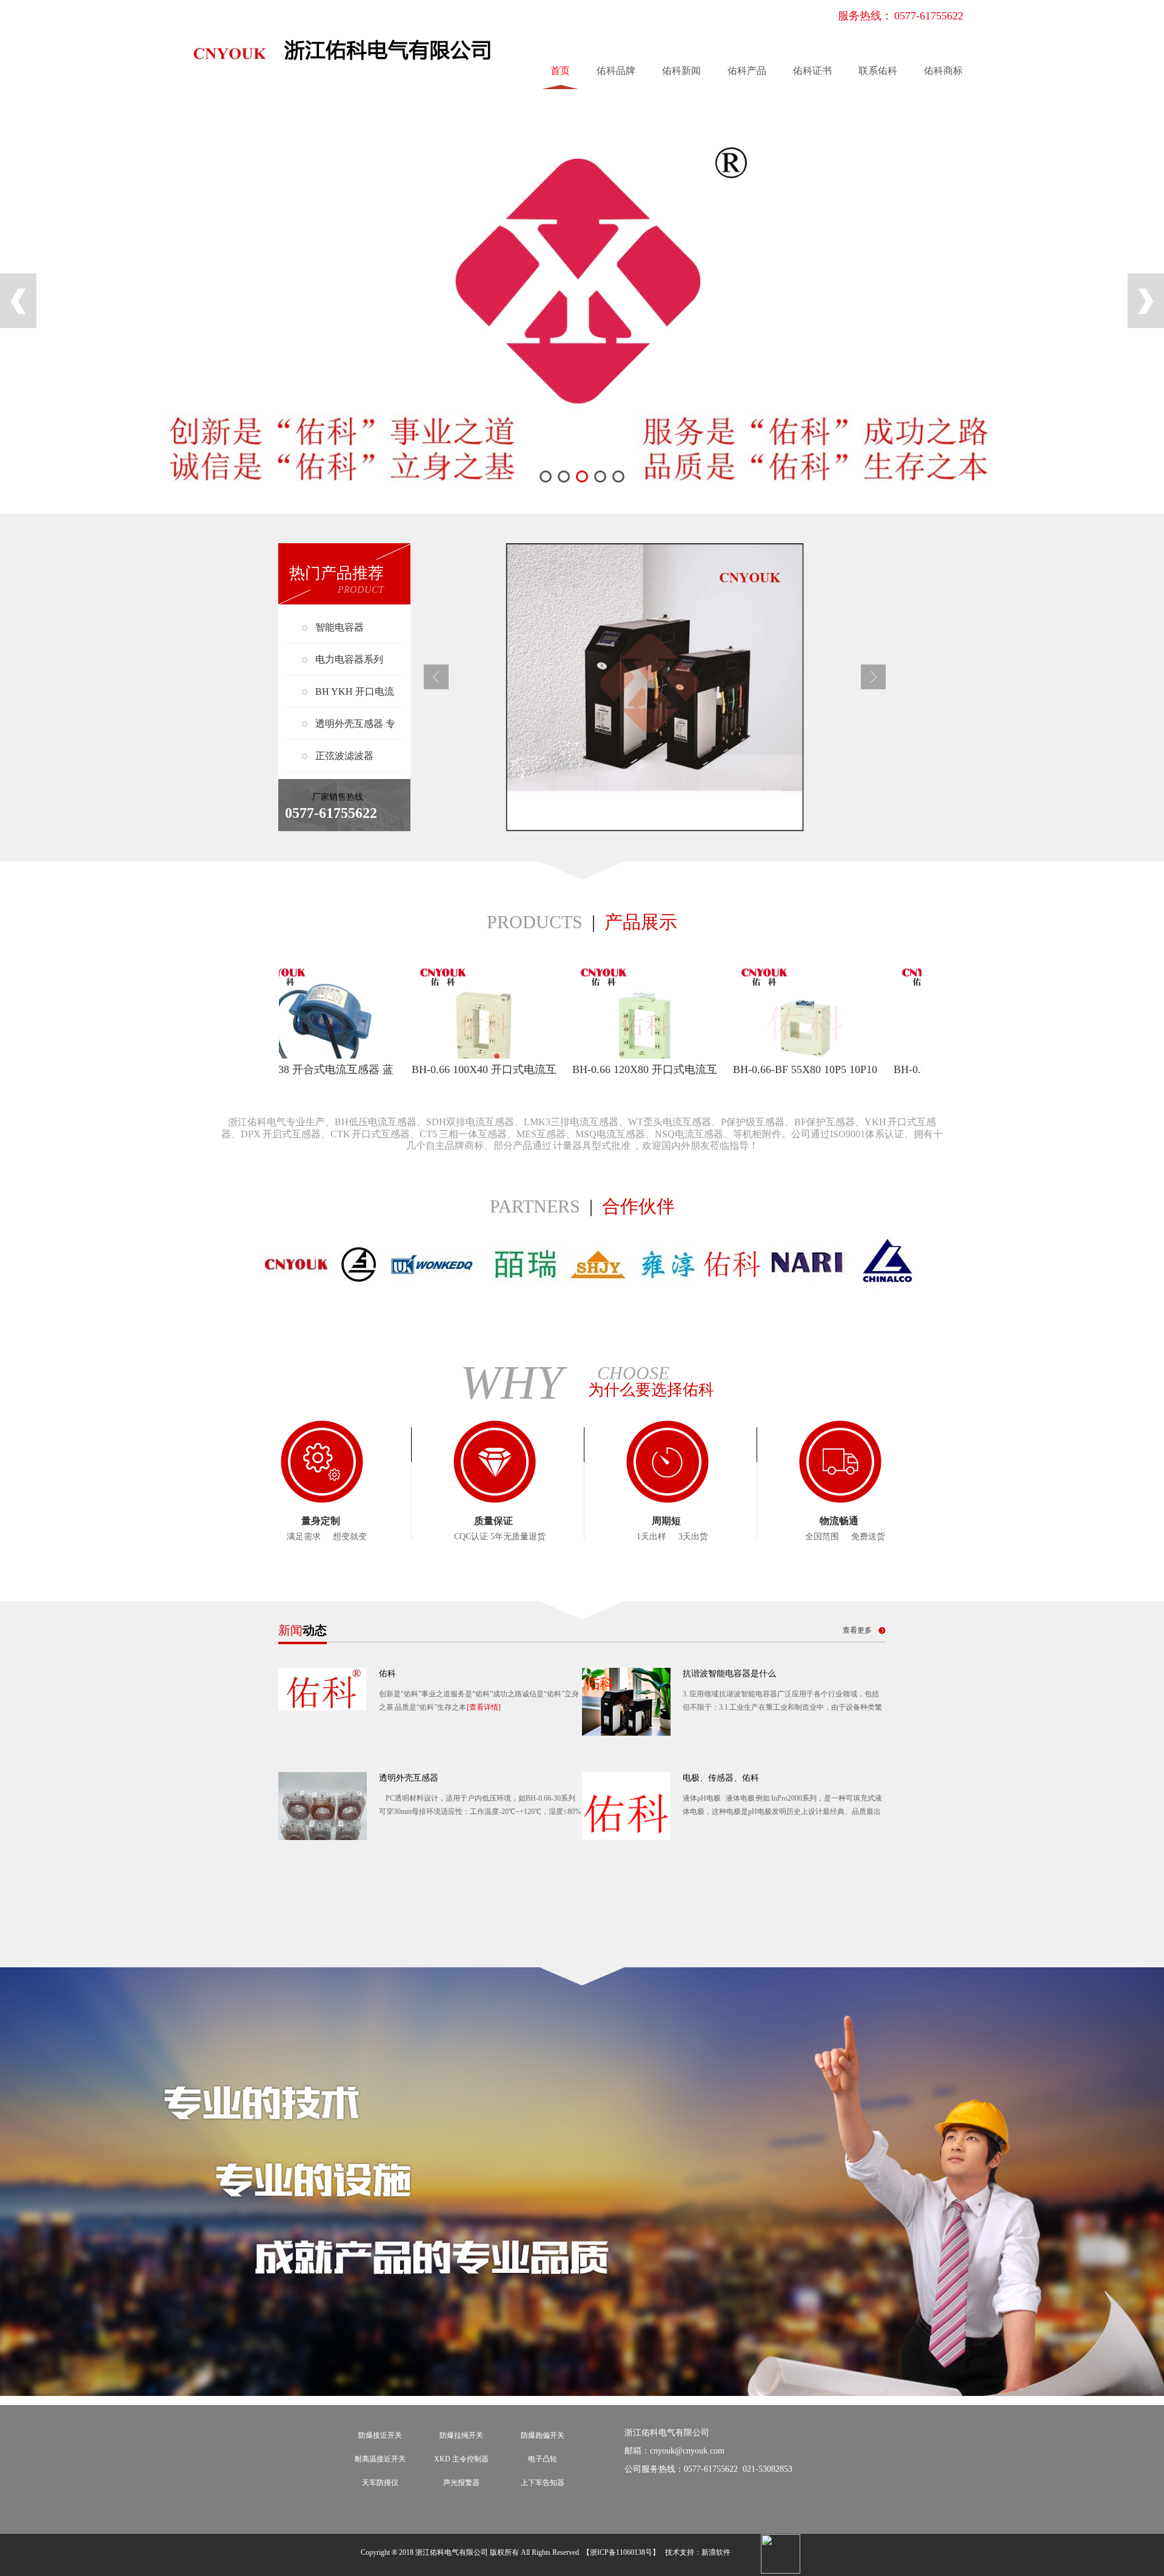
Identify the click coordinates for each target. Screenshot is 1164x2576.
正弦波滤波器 (344, 756)
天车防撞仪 (380, 2483)
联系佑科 (878, 71)
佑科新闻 (681, 71)
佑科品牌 (616, 71)
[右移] (873, 687)
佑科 (387, 1674)
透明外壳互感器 (409, 1778)
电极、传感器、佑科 (721, 1778)
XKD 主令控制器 (461, 2459)
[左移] (436, 687)
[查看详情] (484, 1707)
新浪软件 (716, 2552)
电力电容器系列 (349, 659)
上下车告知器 (543, 2483)
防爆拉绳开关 (461, 2435)
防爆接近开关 (380, 2435)
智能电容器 (339, 627)
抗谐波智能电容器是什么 (729, 1674)
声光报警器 (461, 2483)
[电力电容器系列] (655, 687)
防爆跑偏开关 (543, 2435)
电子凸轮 (543, 2459)
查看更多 (857, 1630)
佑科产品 (747, 71)
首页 (560, 71)
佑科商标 (943, 71)
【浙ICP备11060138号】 (621, 2552)
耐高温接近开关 (380, 2459)
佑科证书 (812, 71)
